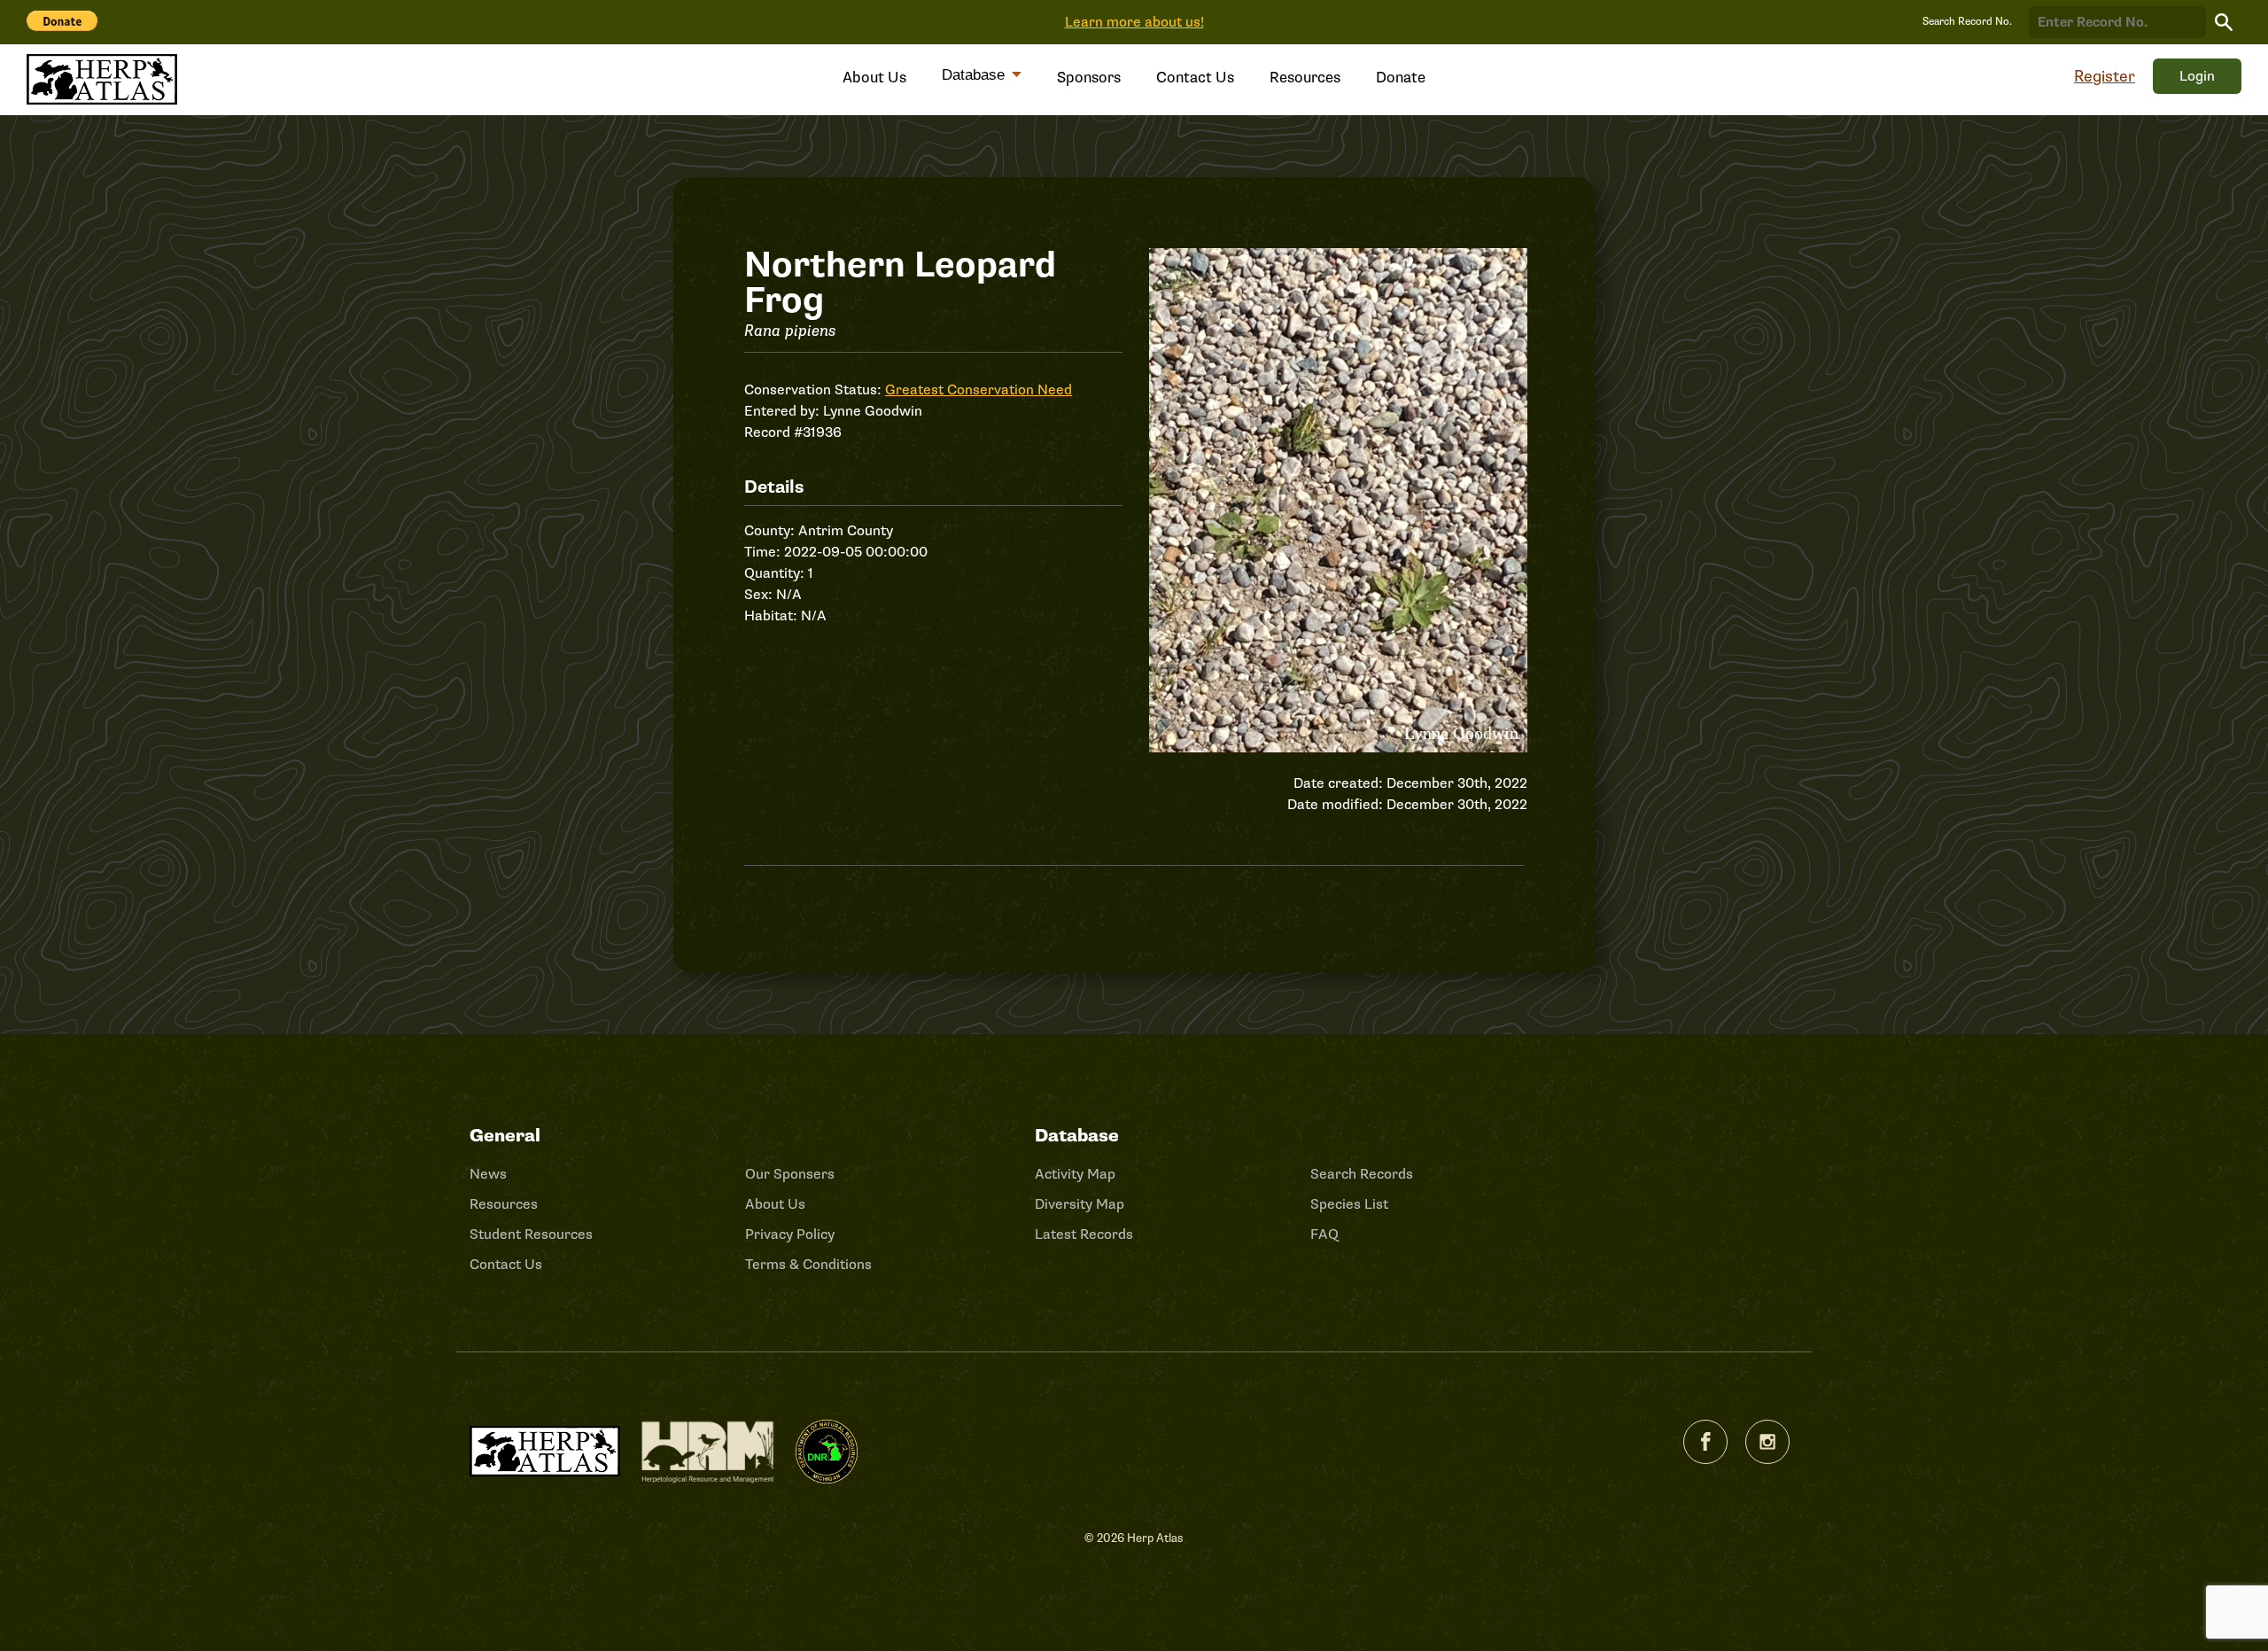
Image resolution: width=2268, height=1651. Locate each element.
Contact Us (1195, 78)
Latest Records (1084, 1234)
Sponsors (1089, 78)
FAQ (1324, 1234)
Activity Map (1075, 1174)
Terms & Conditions (808, 1265)
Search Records (1362, 1174)
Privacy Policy (790, 1234)
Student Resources (531, 1234)
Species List (1349, 1204)
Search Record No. (1967, 22)
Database (975, 75)
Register (2105, 76)
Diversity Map (1080, 1204)
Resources (1305, 78)
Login (2197, 76)
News (488, 1174)
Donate (1401, 78)
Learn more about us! (1134, 22)
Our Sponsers (790, 1174)
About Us (874, 78)
